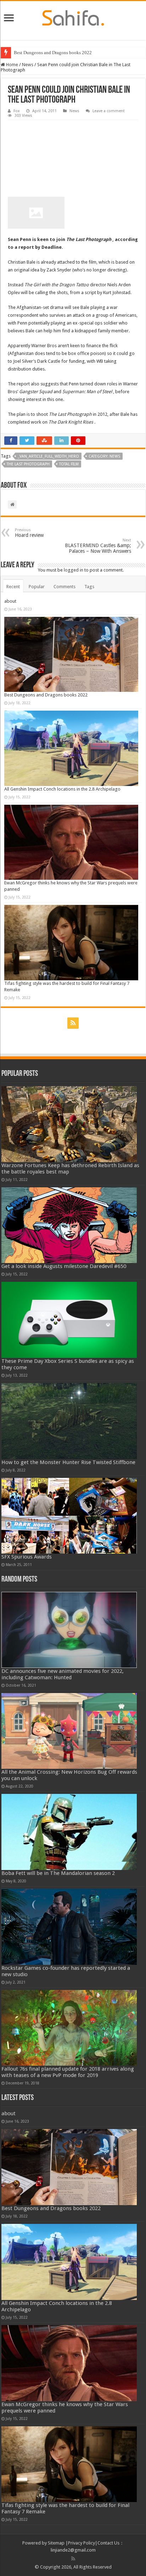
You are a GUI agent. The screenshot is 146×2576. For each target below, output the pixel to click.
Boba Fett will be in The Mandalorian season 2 (58, 1873)
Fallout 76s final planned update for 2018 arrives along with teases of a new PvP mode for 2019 (68, 2072)
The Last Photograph (28, 464)
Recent (13, 587)
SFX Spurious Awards (27, 1557)
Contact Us (108, 2543)
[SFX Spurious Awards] (69, 1516)
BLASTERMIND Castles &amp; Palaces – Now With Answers (98, 546)
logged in (74, 570)
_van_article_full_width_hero (48, 456)
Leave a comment (109, 111)
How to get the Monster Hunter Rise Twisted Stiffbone (68, 1462)
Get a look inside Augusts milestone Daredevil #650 (64, 1266)
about (10, 601)
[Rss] (73, 1023)
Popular (37, 587)
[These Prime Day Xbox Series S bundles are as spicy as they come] (69, 1320)
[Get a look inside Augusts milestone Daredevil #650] (69, 1225)
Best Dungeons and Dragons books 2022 (53, 53)
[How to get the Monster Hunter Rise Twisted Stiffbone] (69, 1421)
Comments (64, 587)
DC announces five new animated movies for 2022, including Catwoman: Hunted (63, 1674)
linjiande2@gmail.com (73, 2550)
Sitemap (56, 2543)
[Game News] (73, 17)
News (28, 65)
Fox (17, 111)
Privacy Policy (82, 2543)
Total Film (69, 464)
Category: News (104, 456)
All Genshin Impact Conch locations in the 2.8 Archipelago (62, 789)
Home (12, 65)
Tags (89, 587)
